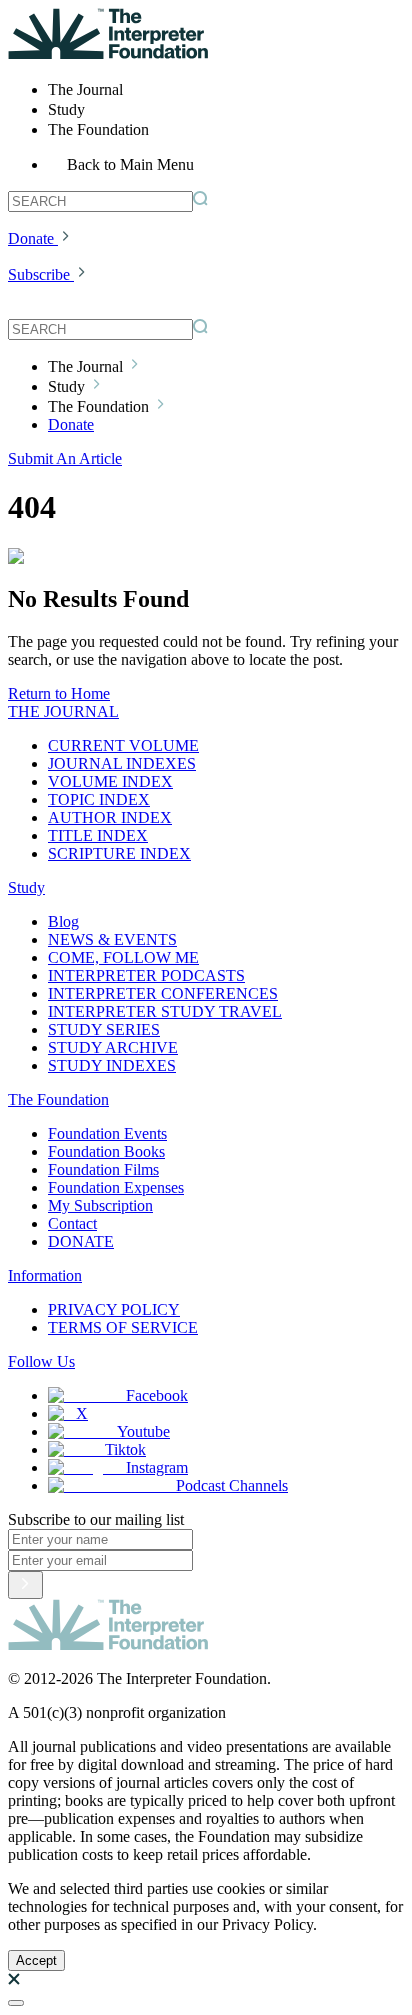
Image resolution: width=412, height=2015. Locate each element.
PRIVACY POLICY (114, 1309)
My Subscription (100, 1205)
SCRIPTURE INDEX (119, 853)
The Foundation (58, 1099)
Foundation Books (106, 1151)
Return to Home (59, 693)
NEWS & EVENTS (112, 939)
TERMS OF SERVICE (123, 1327)
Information (45, 1275)
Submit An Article (65, 458)
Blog (63, 921)
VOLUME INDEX (110, 781)
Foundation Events (107, 1133)
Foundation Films (103, 1169)
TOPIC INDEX (99, 799)
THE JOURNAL (63, 711)
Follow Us (41, 1361)
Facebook (157, 1395)
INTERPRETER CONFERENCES (163, 993)
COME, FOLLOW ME (123, 957)
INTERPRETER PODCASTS (146, 975)
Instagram (157, 1467)
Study (26, 887)
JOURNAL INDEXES (122, 763)
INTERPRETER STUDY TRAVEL (165, 1011)
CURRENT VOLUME (123, 745)
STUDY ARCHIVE (113, 1047)
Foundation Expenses (116, 1187)
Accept (36, 1960)
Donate (31, 238)
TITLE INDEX (98, 835)
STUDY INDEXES (112, 1065)
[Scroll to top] (16, 2003)
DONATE (81, 1241)
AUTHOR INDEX (110, 817)
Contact (72, 1223)
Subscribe (39, 274)
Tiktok (125, 1449)
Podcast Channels (232, 1485)
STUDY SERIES (104, 1029)
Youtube (143, 1431)
